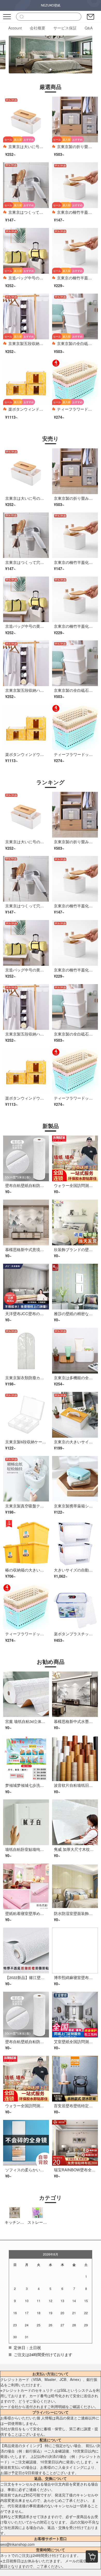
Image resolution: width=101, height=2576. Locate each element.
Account (15, 28)
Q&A (89, 28)
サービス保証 (65, 28)
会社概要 (38, 28)
